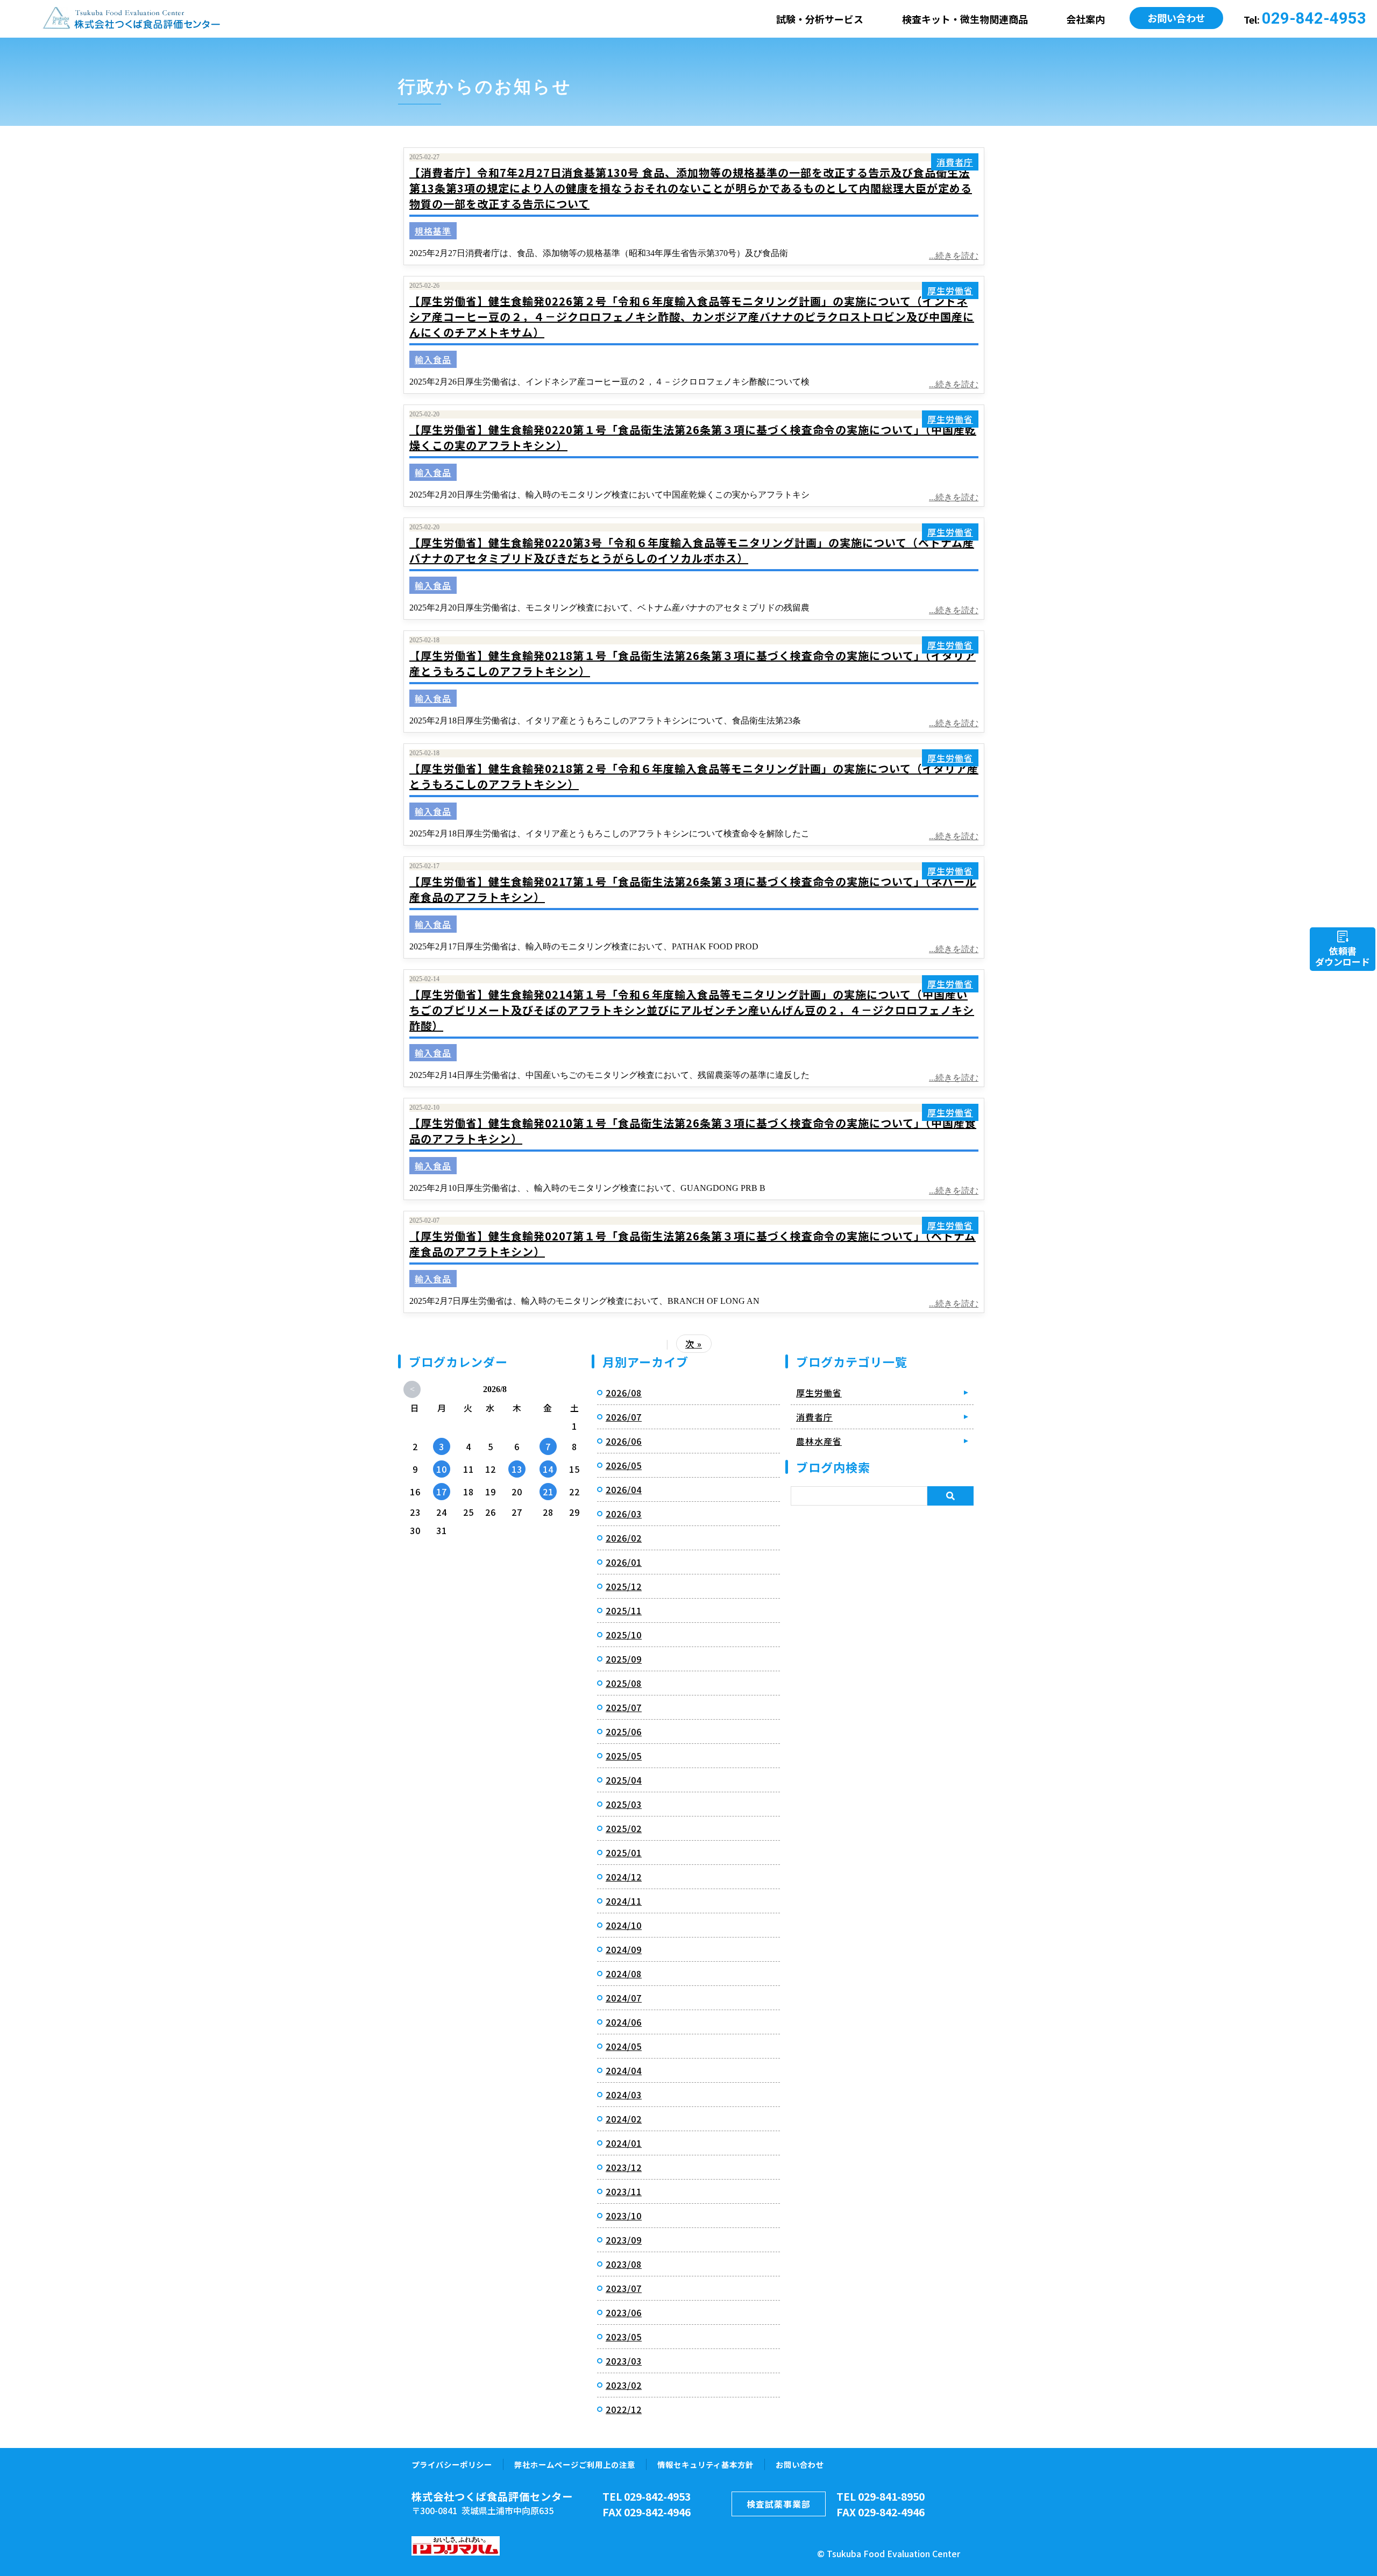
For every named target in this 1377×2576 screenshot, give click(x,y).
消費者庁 (955, 162)
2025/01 (624, 1853)
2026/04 (624, 1489)
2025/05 (624, 1756)
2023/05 (624, 2337)
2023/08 (624, 2264)
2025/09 (624, 1659)
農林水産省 (819, 1441)
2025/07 (624, 1707)
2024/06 (624, 2022)
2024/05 (624, 2046)
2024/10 (624, 1925)
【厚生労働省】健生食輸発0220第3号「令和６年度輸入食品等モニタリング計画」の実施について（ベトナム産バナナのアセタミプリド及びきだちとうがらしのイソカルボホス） (692, 550)
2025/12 (624, 1586)
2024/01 (624, 2143)
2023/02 (624, 2385)
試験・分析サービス (820, 19)
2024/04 (624, 2070)
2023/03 (624, 2361)
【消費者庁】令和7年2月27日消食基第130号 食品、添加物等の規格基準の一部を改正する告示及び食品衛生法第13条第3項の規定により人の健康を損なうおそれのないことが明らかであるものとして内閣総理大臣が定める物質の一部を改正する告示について (691, 188)
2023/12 (624, 2167)
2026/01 (624, 1562)
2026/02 (624, 1538)
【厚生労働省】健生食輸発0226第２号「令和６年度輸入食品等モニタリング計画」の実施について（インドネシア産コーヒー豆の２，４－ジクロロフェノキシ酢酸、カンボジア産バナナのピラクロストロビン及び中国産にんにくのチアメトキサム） (692, 317)
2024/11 (624, 1901)
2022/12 (624, 2409)
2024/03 (624, 2095)
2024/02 (624, 2119)
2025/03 (624, 1804)
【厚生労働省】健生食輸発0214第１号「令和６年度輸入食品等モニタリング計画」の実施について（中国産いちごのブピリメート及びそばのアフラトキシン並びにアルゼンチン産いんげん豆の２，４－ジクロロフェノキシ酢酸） (692, 1010)
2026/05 (624, 1465)
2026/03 (624, 1514)
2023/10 (624, 2216)
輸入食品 (433, 359)
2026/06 (624, 1441)
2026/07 (624, 1417)
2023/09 (624, 2240)
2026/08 (624, 1393)
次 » (694, 1344)
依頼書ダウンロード (1343, 956)
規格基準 (433, 231)
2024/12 (624, 1877)
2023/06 (624, 2312)
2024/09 (624, 1949)
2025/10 (624, 1635)
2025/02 (624, 1828)
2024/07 (624, 1998)
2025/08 (624, 1683)
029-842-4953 (1314, 18)
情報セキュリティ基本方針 (705, 2464)
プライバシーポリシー (452, 2464)
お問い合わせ (1176, 18)
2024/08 (624, 1974)
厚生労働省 (950, 290)
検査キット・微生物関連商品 (965, 19)
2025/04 (624, 1780)
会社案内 (1085, 19)
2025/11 (624, 1610)
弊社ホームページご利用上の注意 (575, 2464)
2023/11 (624, 2191)
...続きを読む (954, 256)
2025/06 (624, 1731)
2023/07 (624, 2288)
